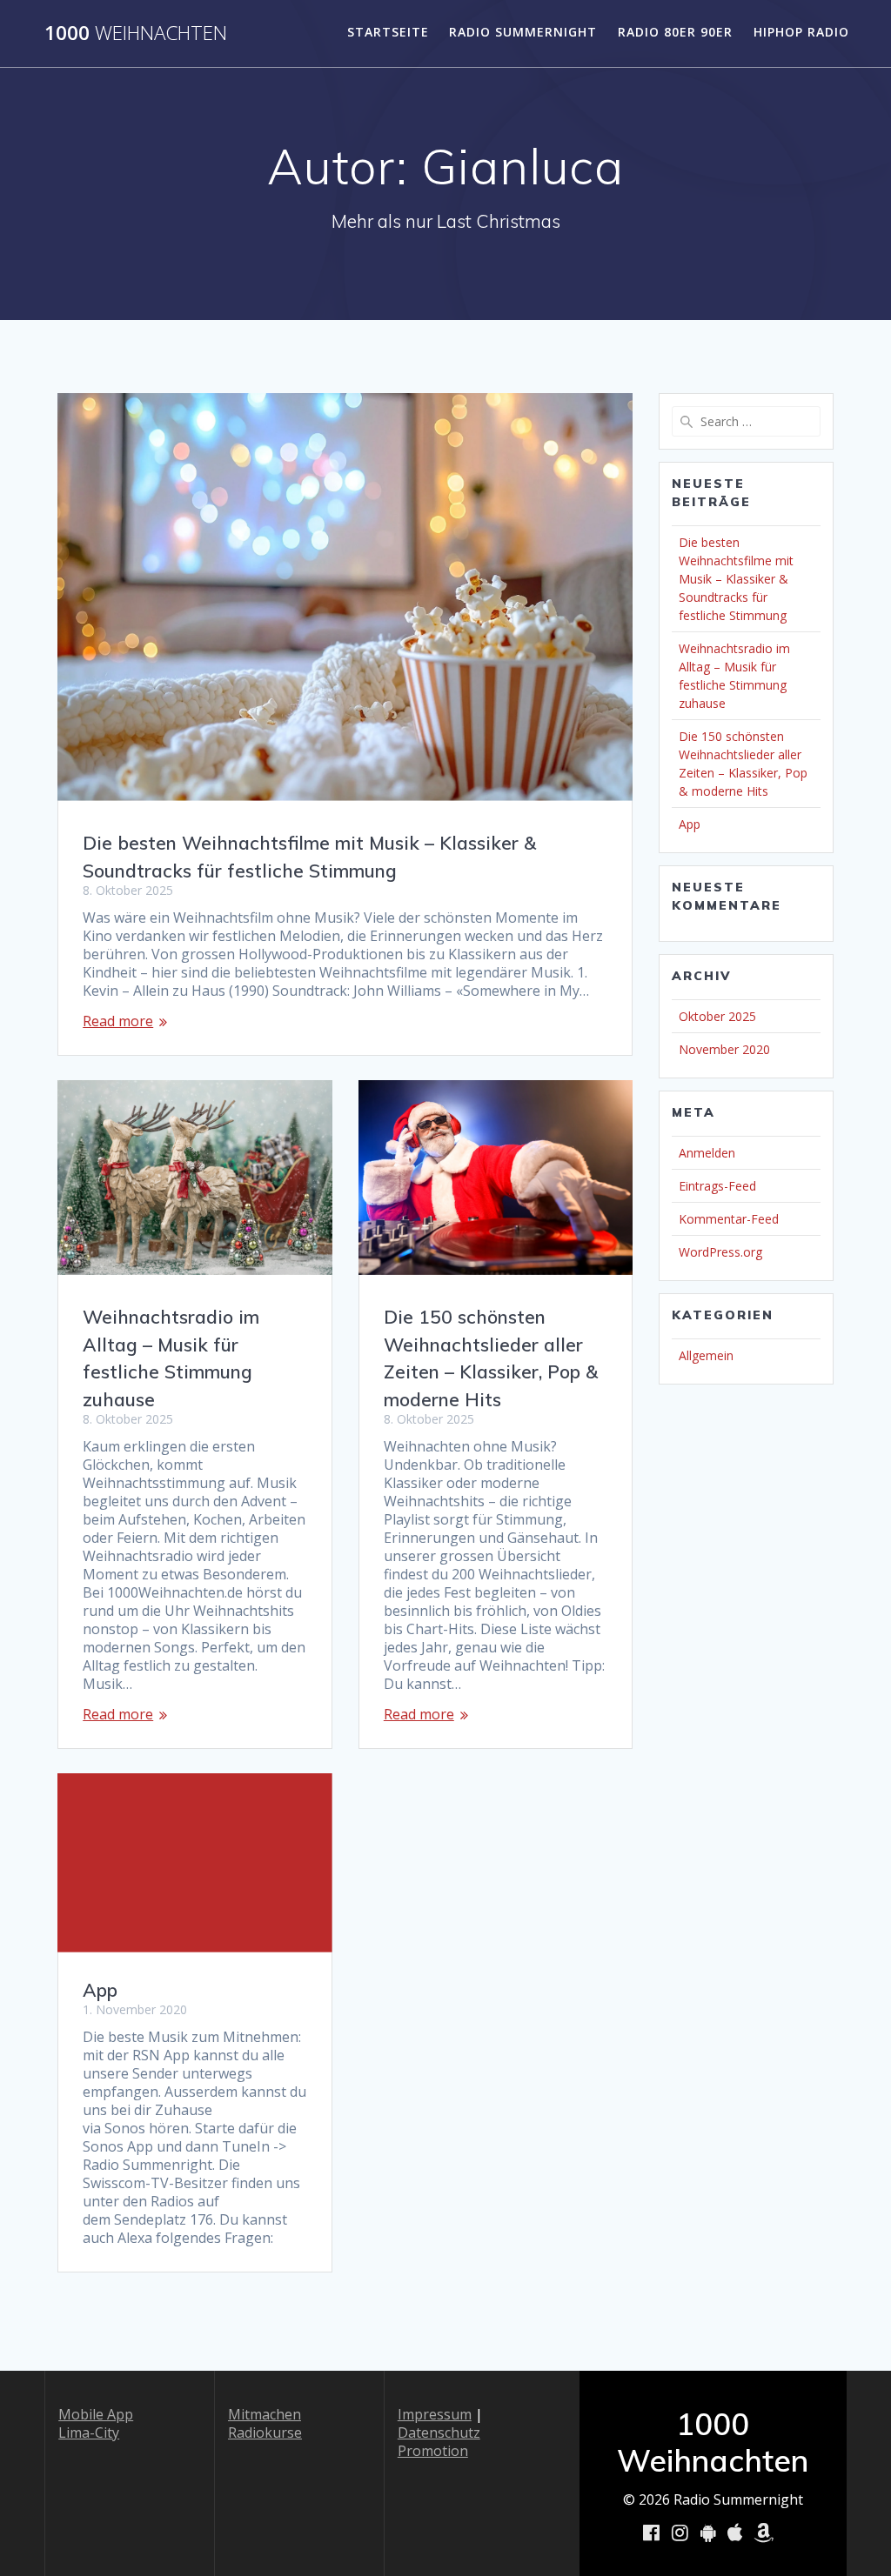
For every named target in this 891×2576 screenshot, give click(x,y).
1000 (136, 33)
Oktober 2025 (717, 1016)
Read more (118, 1021)
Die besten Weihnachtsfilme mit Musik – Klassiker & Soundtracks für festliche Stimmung (736, 579)
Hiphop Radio (801, 32)
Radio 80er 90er (675, 32)
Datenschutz (439, 2433)
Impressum (435, 2414)
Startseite (388, 32)
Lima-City (89, 2433)
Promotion (433, 2451)
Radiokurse (265, 2433)
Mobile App (96, 2414)
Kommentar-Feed (729, 1219)
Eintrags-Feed (717, 1186)
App (100, 1990)
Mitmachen (265, 2414)
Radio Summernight (523, 32)
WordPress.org (720, 1252)
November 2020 (724, 1049)
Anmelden (707, 1153)
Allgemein (706, 1355)
